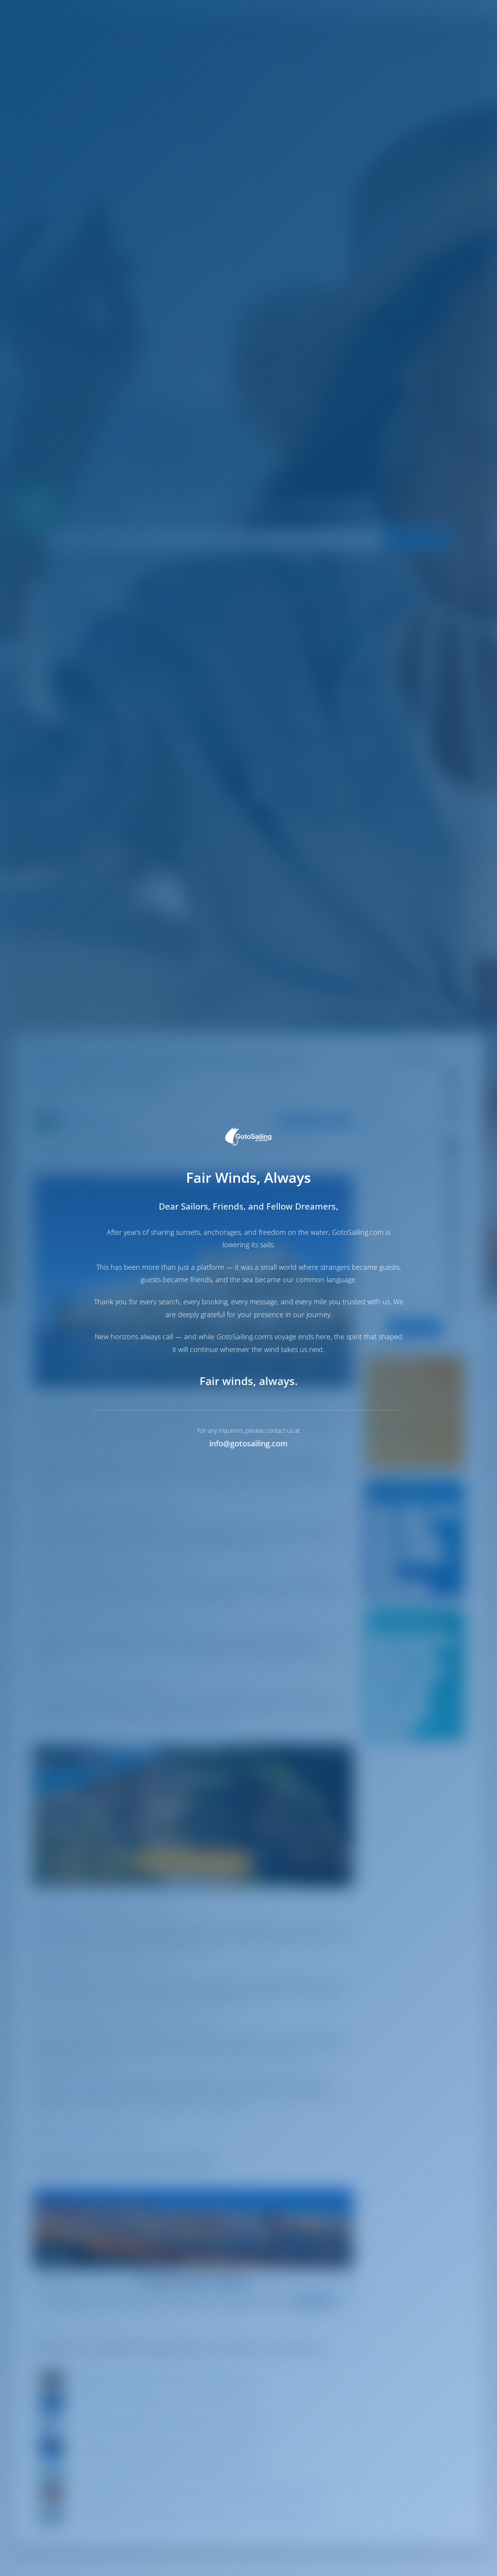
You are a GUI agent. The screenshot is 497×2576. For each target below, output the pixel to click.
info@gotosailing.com (248, 1443)
